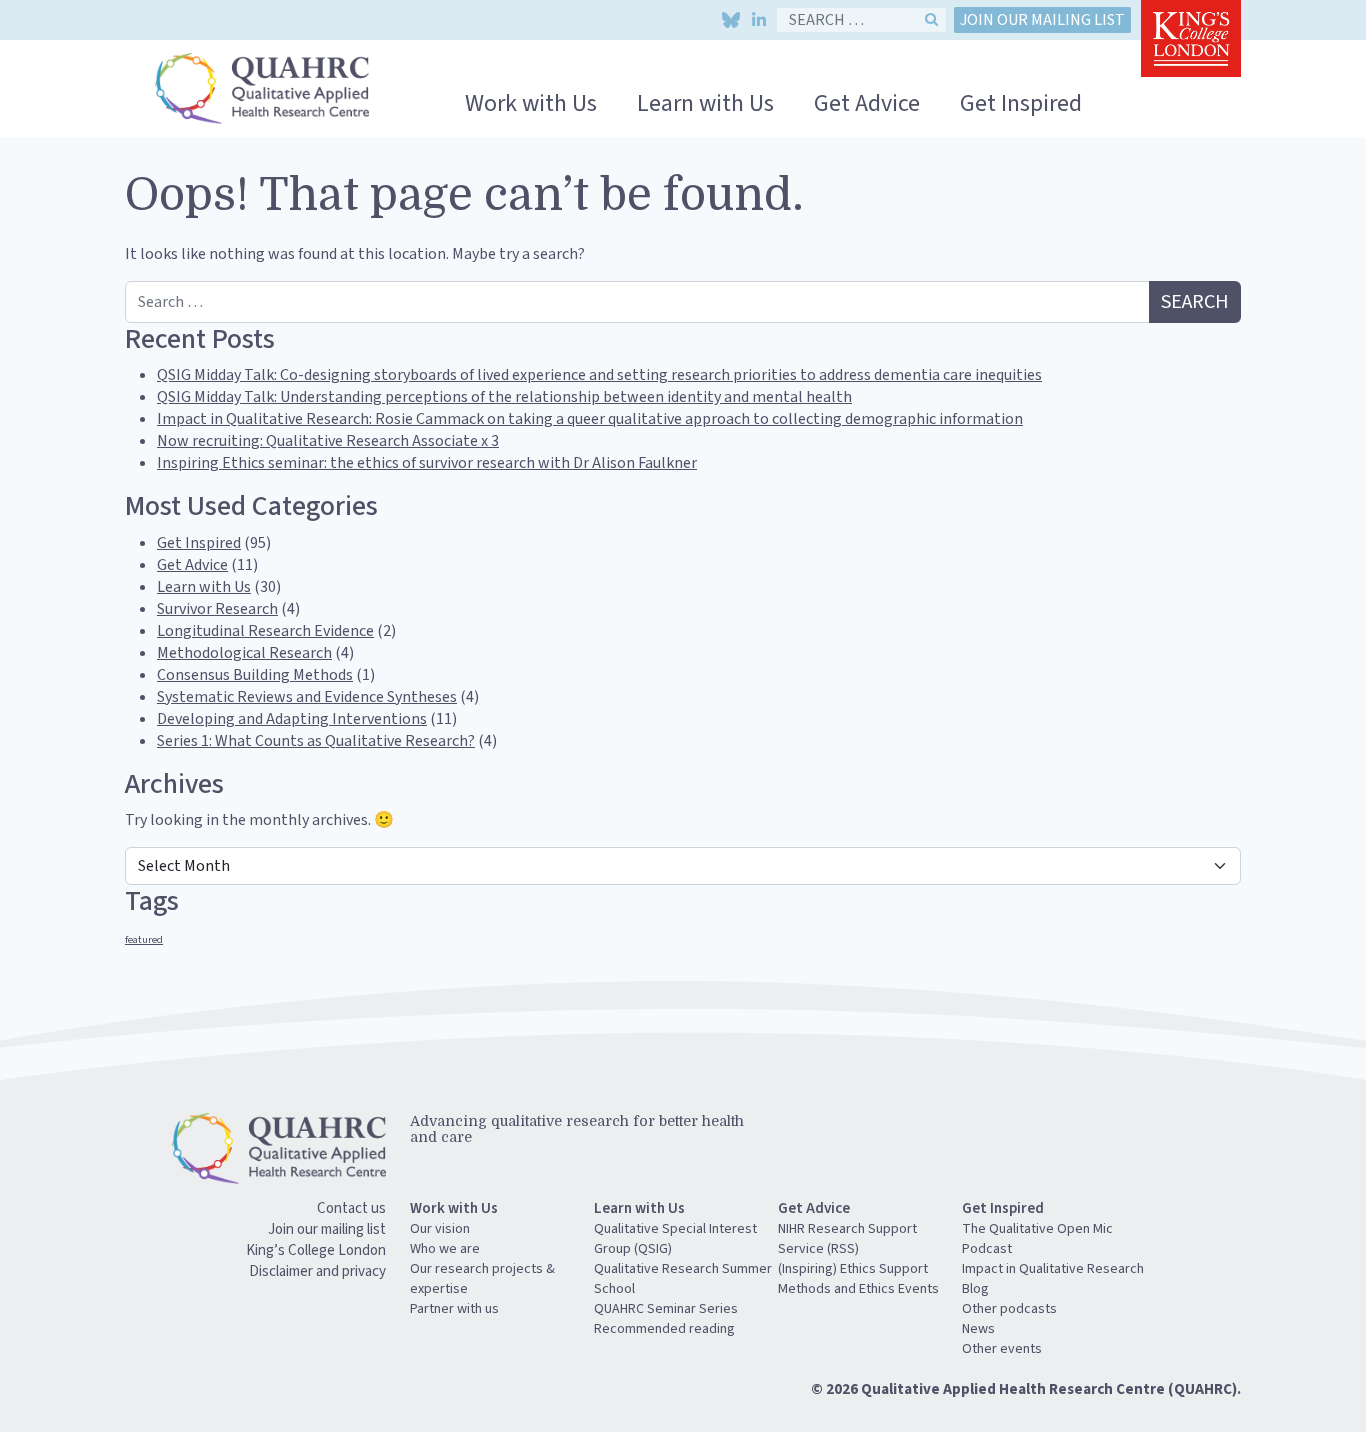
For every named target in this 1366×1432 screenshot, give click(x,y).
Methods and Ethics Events (858, 1289)
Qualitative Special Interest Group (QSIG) (675, 1239)
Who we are (445, 1249)
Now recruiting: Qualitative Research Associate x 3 (328, 441)
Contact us (351, 1208)
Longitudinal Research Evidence (265, 631)
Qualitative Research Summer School (683, 1279)
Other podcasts (1009, 1309)
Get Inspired (1021, 103)
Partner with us (454, 1309)
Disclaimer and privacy (317, 1271)
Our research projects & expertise (482, 1279)
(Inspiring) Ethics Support (853, 1269)
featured (144, 939)
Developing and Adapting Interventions (292, 719)
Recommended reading (664, 1329)
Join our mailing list (1042, 20)
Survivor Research (217, 609)
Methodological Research (244, 653)
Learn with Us (705, 103)
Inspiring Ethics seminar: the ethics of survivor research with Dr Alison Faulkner (427, 463)
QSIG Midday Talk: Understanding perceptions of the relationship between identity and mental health (504, 397)
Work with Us (531, 103)
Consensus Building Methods (255, 675)
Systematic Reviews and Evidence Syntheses (307, 697)
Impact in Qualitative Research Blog (1053, 1279)
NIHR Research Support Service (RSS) (847, 1239)
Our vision (440, 1229)
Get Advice (867, 103)
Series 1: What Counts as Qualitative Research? (316, 741)
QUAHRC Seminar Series (666, 1309)
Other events (1002, 1349)
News (978, 1329)
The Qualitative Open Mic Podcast (1037, 1239)
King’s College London (316, 1250)
